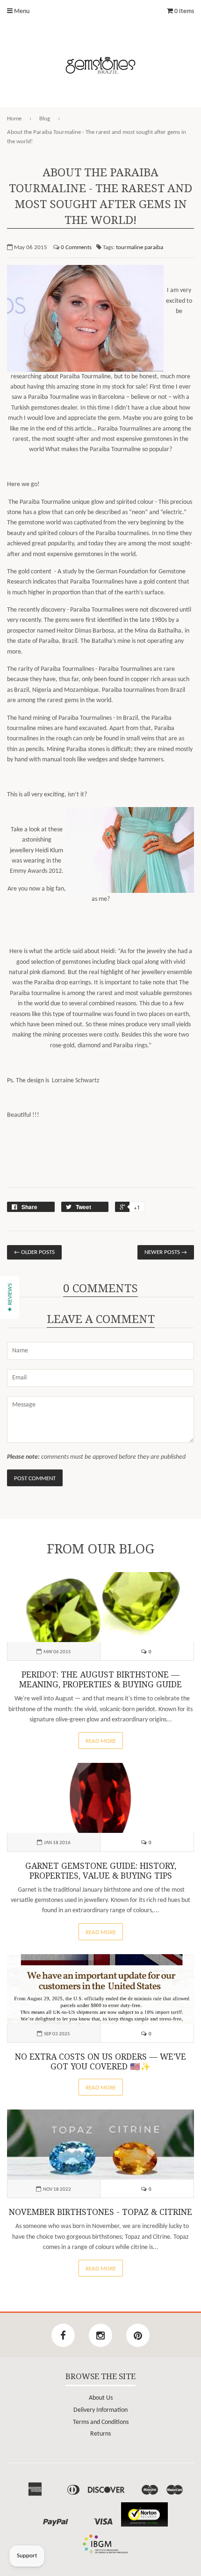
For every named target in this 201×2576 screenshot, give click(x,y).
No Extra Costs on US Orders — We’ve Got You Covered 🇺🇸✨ (100, 2062)
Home (14, 119)
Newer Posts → (166, 1252)
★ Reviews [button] (10, 1298)
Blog (45, 119)
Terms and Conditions (101, 2422)
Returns (100, 2434)
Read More (101, 1741)
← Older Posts (34, 1252)
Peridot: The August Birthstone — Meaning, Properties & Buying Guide (100, 1680)
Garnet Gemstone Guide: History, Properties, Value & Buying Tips (101, 1871)
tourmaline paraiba (140, 247)
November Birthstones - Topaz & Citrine (100, 2212)
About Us (101, 2398)
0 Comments (76, 247)
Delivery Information (100, 2410)
